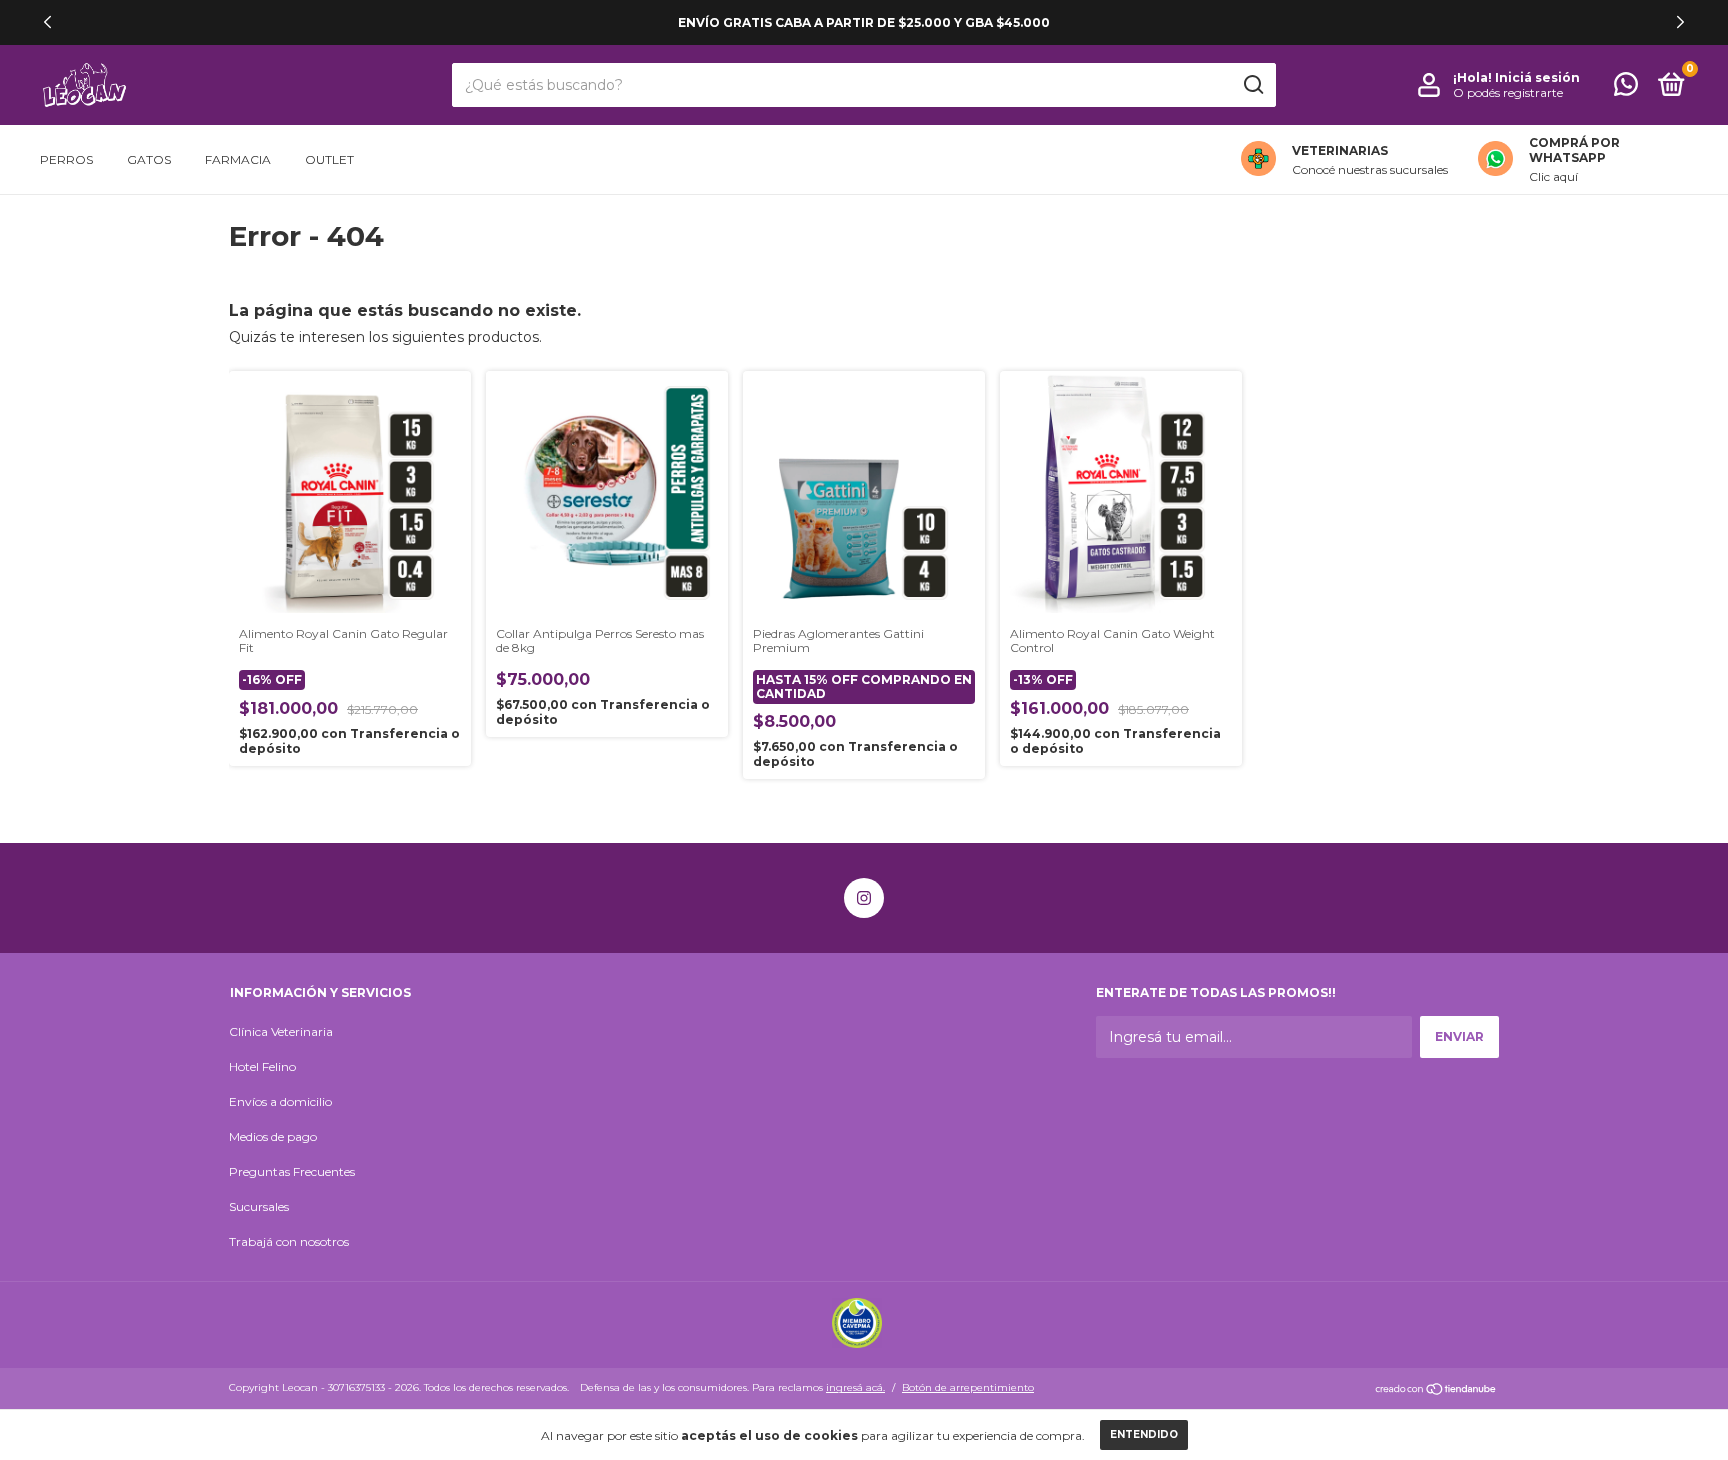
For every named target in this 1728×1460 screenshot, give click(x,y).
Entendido (1144, 1434)
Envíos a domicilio (280, 1101)
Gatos (149, 159)
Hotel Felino (262, 1066)
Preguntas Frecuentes (292, 1171)
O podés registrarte (1508, 92)
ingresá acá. (855, 1387)
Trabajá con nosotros (289, 1241)
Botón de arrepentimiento (968, 1387)
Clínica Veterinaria (281, 1031)
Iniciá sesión (1537, 77)
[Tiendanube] (1436, 1390)
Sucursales (259, 1206)
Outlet (329, 159)
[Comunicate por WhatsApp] (1626, 88)
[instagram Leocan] (864, 898)
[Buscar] (1252, 85)
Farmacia (238, 159)
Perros (66, 159)
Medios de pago (273, 1136)
